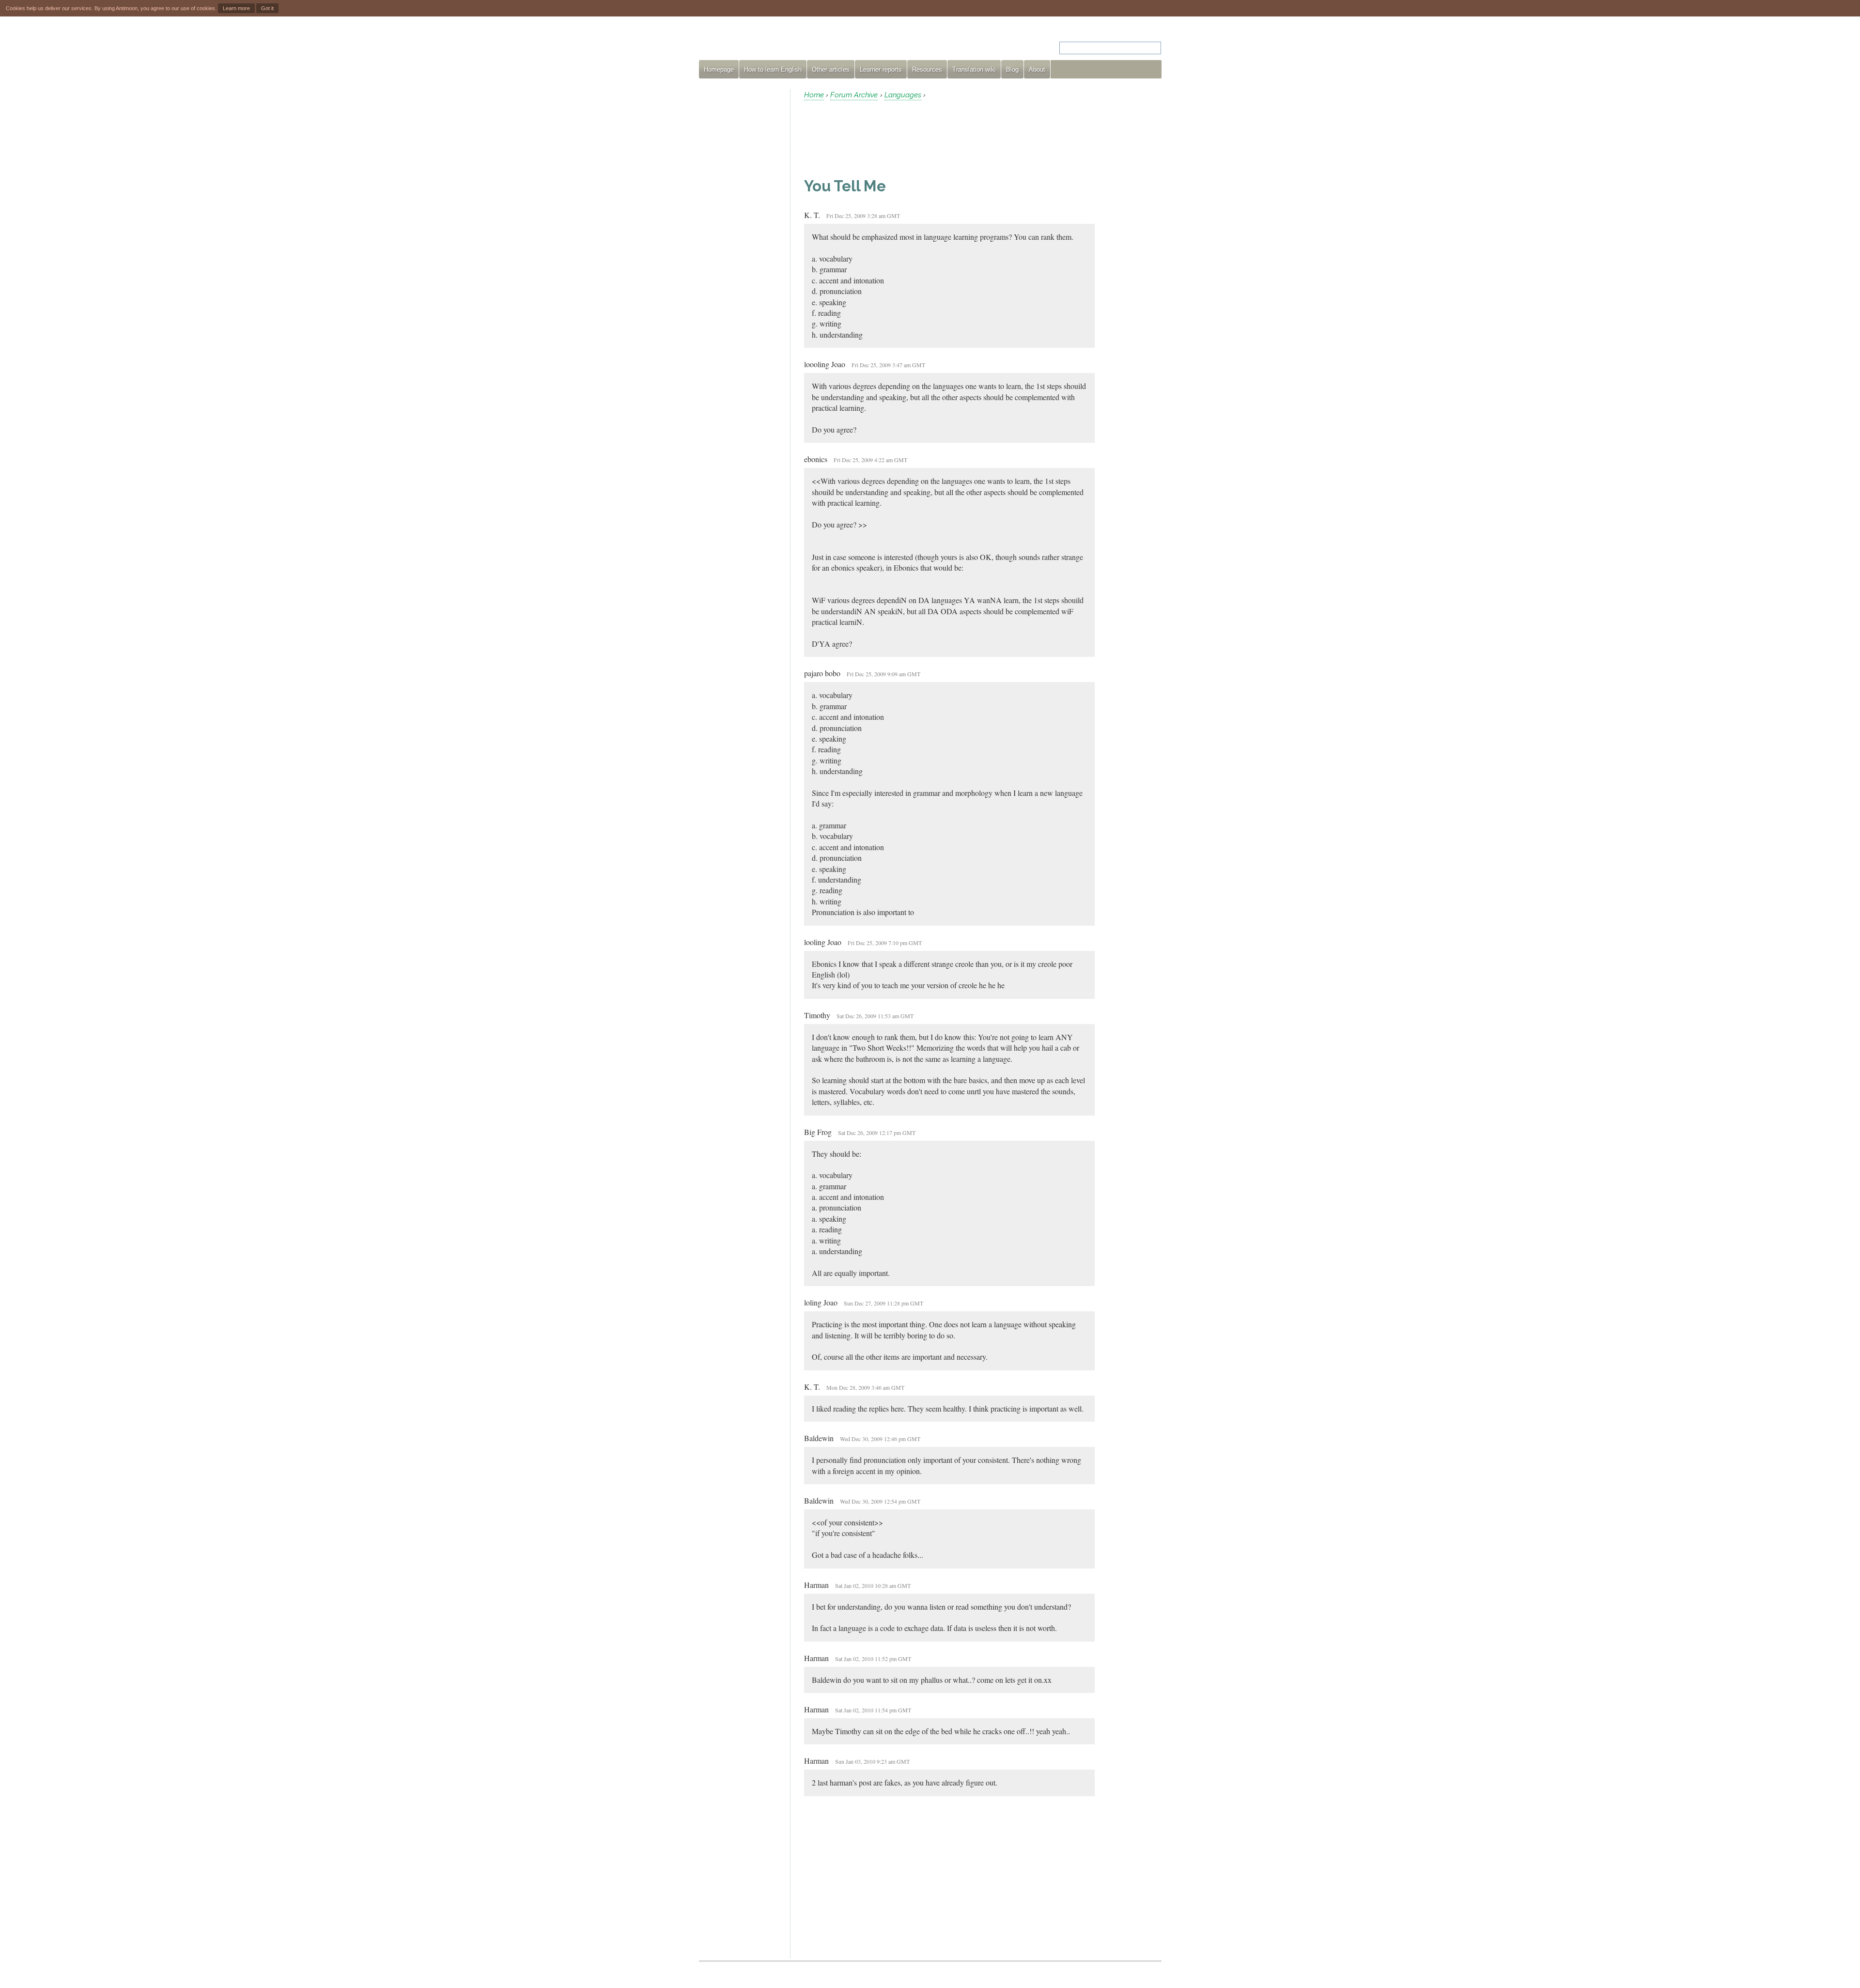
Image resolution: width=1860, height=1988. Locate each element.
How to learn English (773, 70)
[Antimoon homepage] (787, 42)
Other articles (831, 70)
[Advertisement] (741, 234)
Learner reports (881, 70)
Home (814, 95)
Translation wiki (974, 70)
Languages (903, 95)
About (1037, 70)
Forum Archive (854, 95)
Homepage (719, 70)
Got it (267, 8)
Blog (1012, 70)
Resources (927, 70)
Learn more (236, 8)
